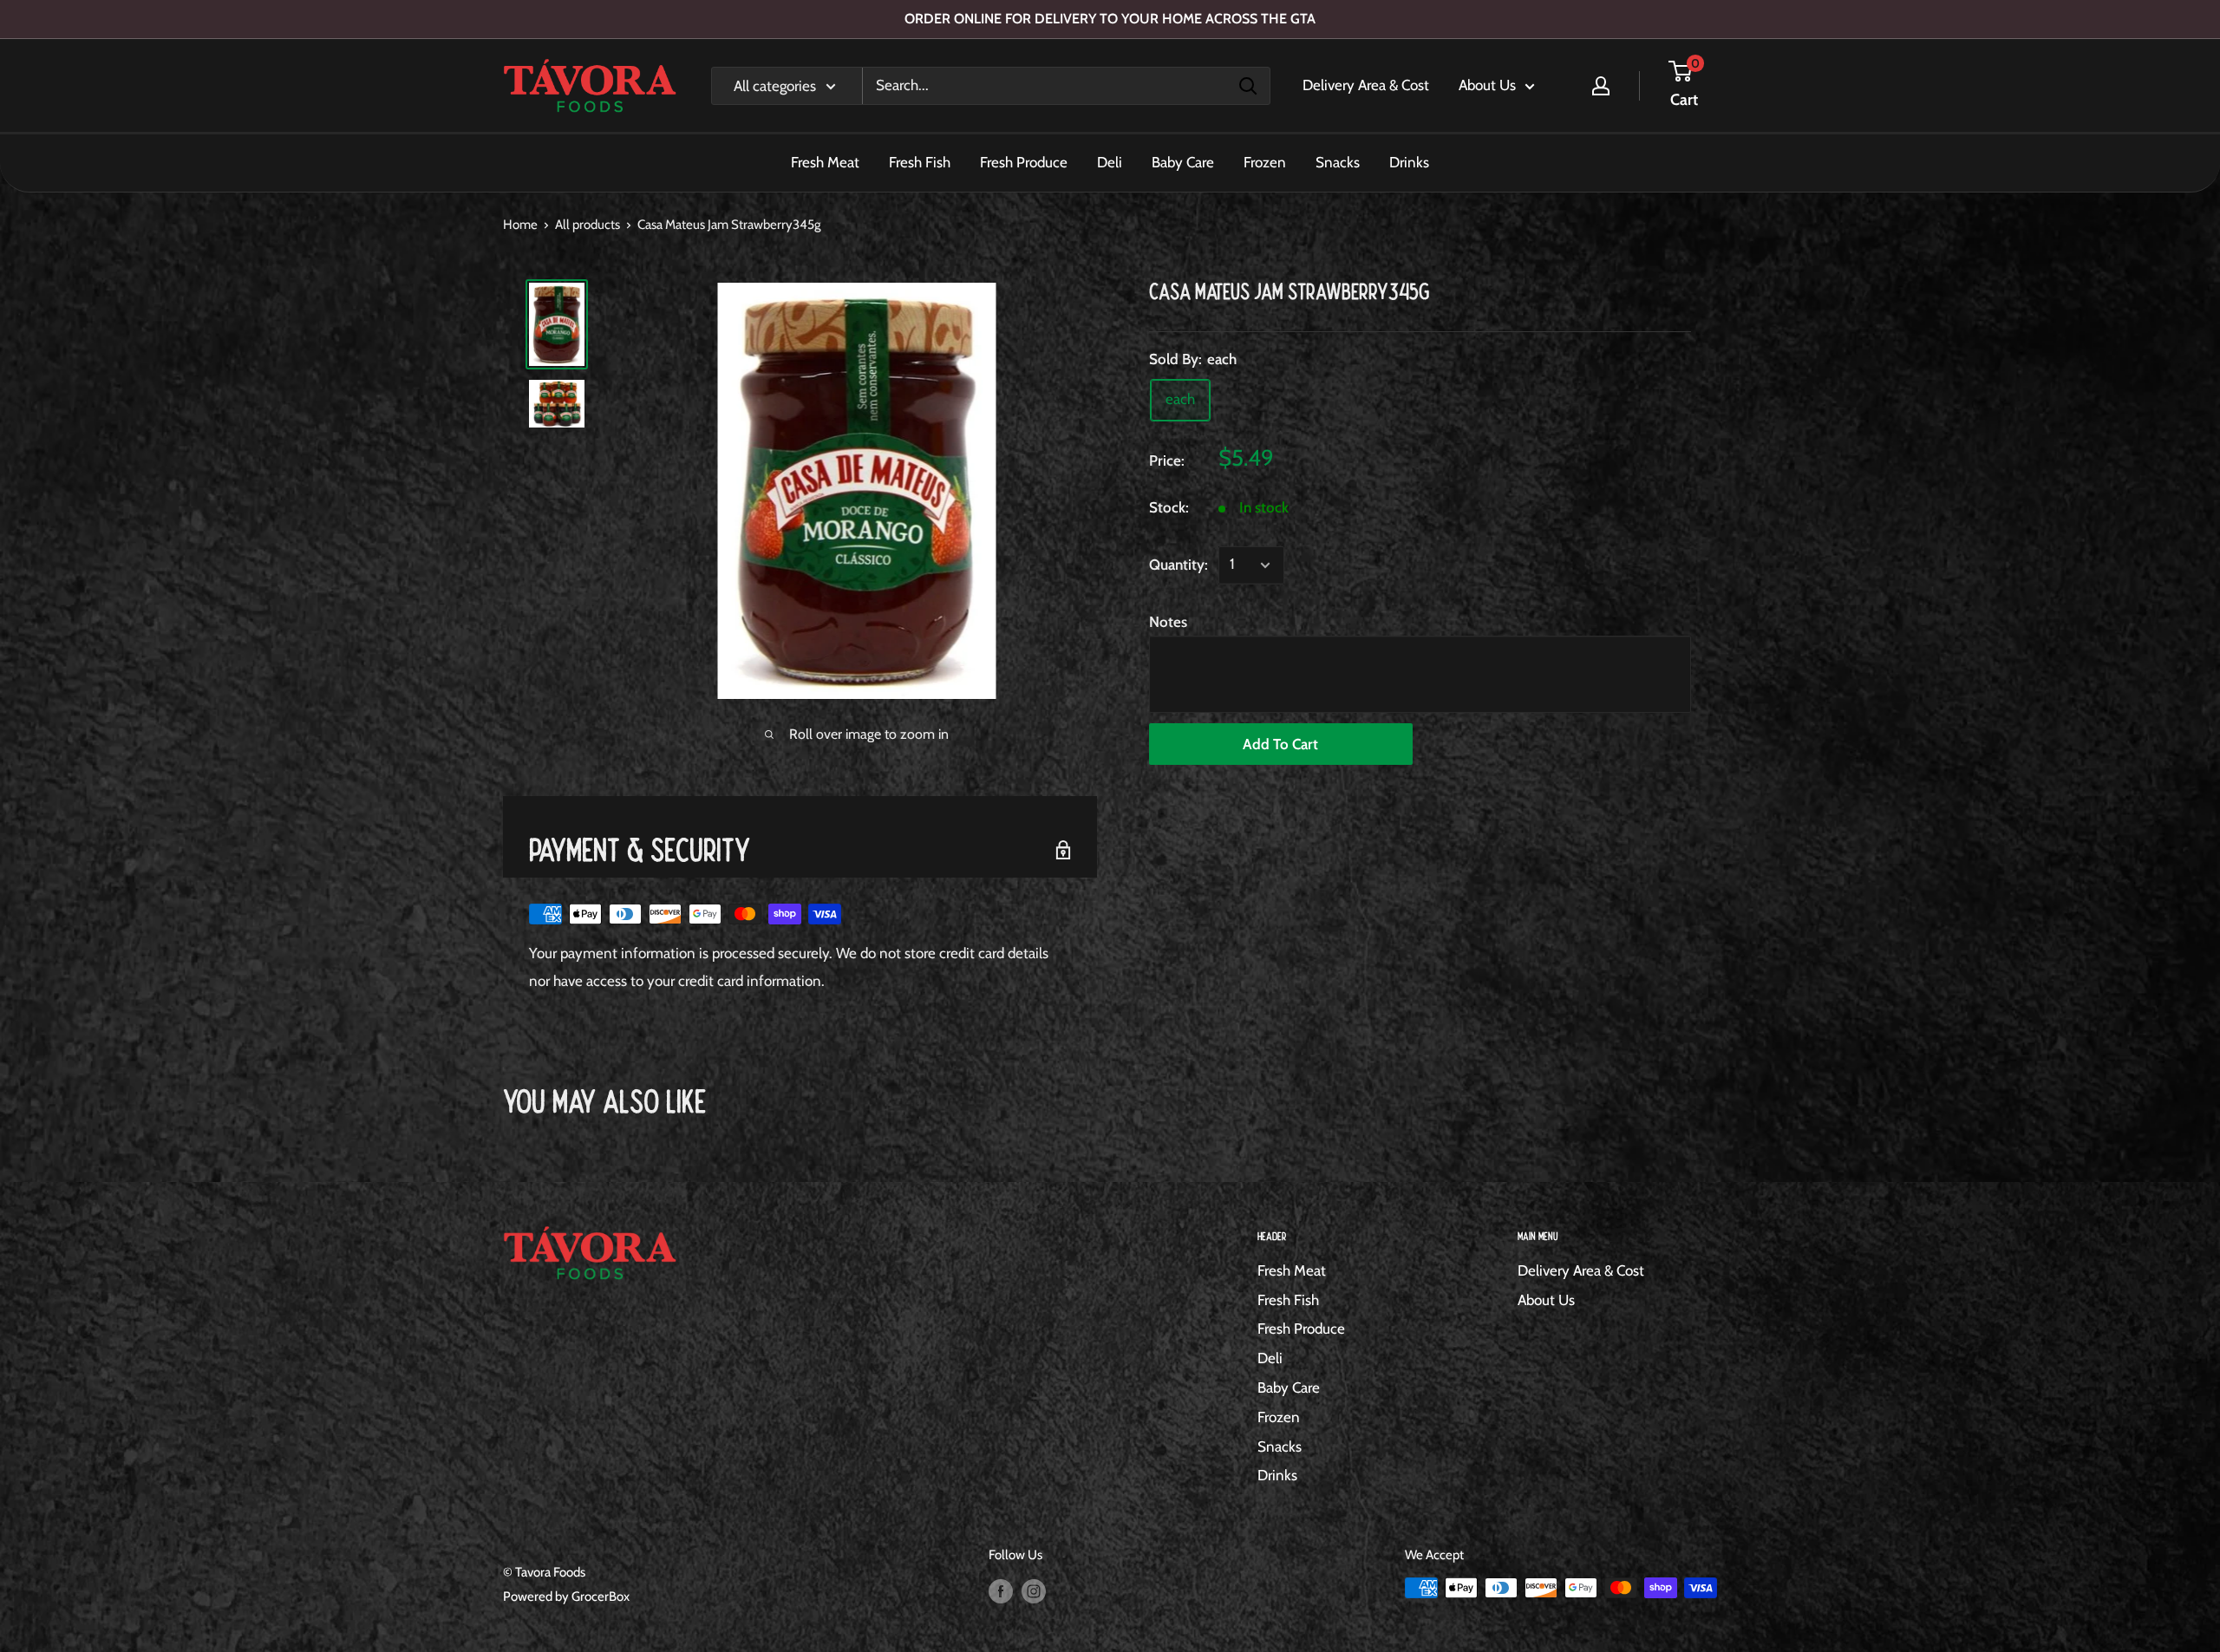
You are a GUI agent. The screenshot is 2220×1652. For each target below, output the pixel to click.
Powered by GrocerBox (566, 1596)
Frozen (1265, 162)
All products (588, 225)
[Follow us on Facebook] (1001, 1590)
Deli (1110, 162)
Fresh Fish (920, 162)
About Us (1487, 85)
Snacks (1338, 162)
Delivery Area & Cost (1366, 85)
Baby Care (1183, 162)
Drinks (1409, 162)
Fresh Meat (825, 162)
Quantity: (1179, 565)
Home (520, 225)
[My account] (1601, 86)
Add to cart (1280, 744)
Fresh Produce (1024, 162)
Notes (1168, 622)
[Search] (1248, 86)
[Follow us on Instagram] (1034, 1590)
